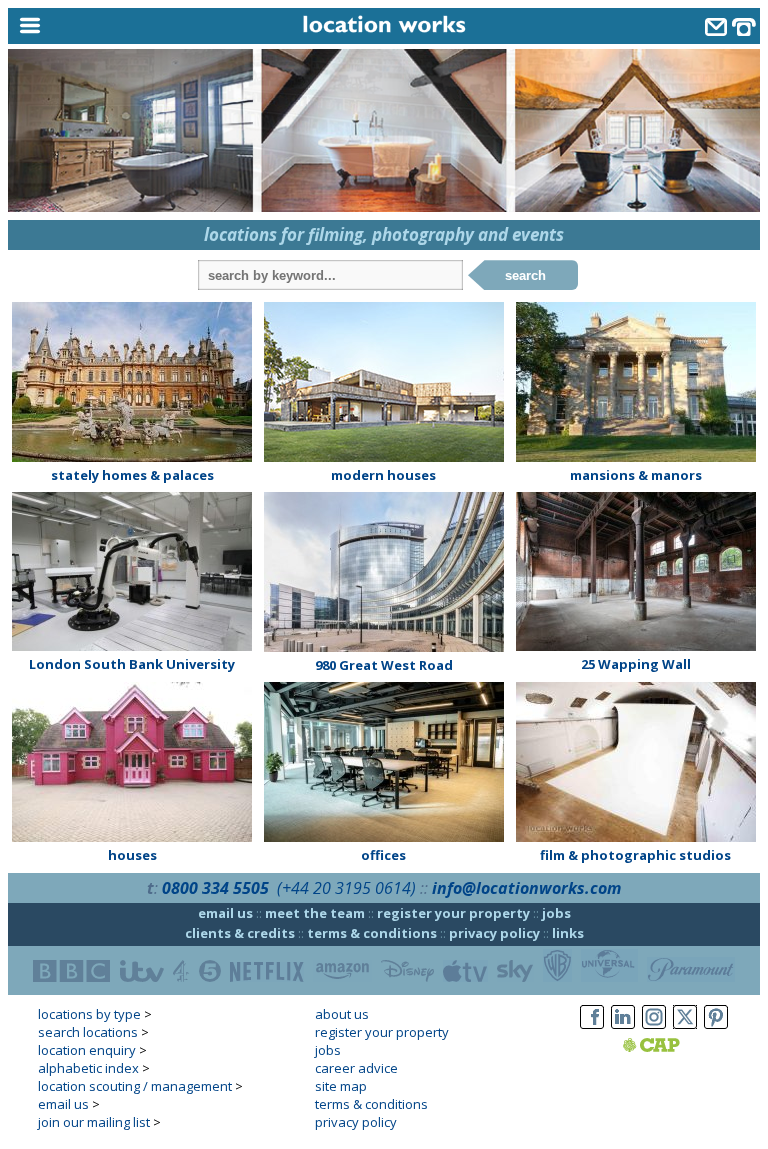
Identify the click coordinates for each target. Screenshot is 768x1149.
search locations (88, 1032)
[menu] (103, 26)
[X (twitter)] (685, 1029)
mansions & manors (636, 475)
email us (225, 913)
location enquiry (87, 1050)
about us (342, 1014)
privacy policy (494, 933)
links (568, 933)
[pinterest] (716, 1029)
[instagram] (654, 1029)
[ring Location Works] (744, 29)
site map (341, 1086)
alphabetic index (88, 1068)
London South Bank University (132, 664)
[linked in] (623, 1029)
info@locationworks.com (526, 888)
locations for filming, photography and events (384, 234)
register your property (453, 913)
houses (132, 855)
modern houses (383, 475)
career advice (356, 1068)
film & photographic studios (635, 855)
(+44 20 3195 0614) (346, 888)
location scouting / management (135, 1086)
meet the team (315, 913)
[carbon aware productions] (676, 1047)
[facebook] (592, 1029)
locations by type (89, 1014)
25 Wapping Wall (636, 664)
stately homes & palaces (132, 475)
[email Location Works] (716, 29)
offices (383, 855)
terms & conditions (372, 933)
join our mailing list (94, 1122)
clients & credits (240, 933)
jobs (556, 913)
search (525, 275)
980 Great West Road (384, 665)
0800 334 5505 (215, 888)
